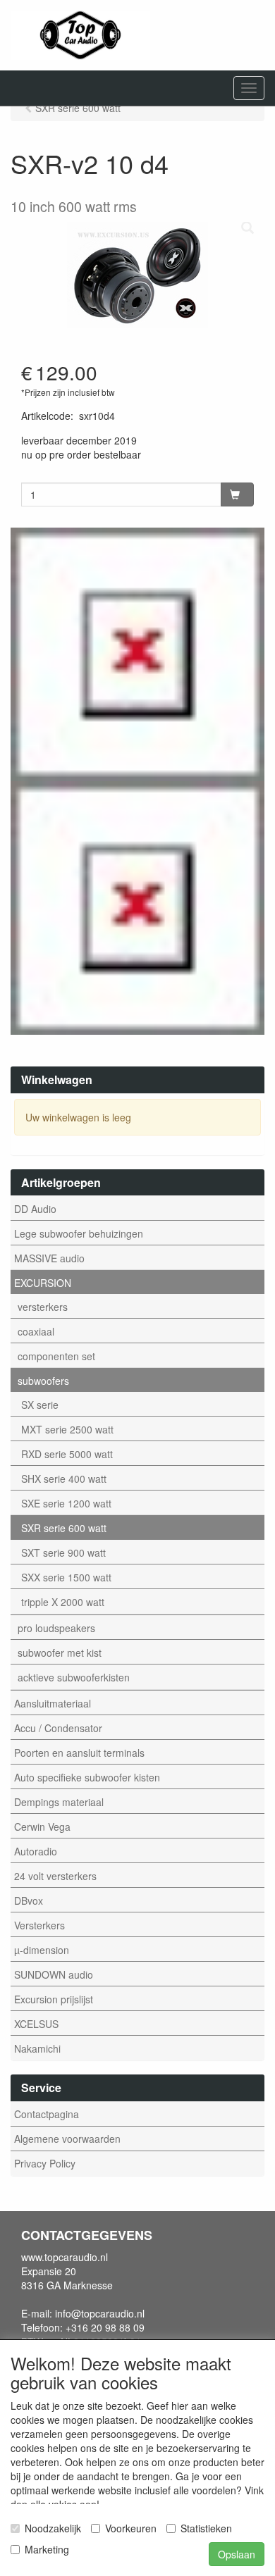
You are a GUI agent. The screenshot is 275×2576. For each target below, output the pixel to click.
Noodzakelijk (53, 2528)
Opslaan (237, 2554)
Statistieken (206, 2528)
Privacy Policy (45, 2163)
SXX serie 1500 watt (66, 1577)
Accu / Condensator (58, 1728)
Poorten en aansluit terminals (79, 1753)
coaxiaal (36, 1331)
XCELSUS (36, 2024)
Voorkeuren (131, 2528)
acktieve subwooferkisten (74, 1677)
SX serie (40, 1405)
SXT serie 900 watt (63, 1553)
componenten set (56, 1356)
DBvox (29, 1900)
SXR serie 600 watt (64, 1528)
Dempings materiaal (59, 1802)
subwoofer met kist (60, 1653)
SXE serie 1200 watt (66, 1503)
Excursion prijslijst (54, 1999)
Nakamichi (37, 2048)
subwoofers (43, 1381)
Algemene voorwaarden (67, 2139)
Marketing (47, 2549)
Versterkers (39, 1925)
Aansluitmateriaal (53, 1703)
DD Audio (35, 1209)
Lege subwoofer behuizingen (79, 1233)
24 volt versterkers (55, 1876)
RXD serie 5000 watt (67, 1454)
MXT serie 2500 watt (67, 1429)
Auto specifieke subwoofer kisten (87, 1777)
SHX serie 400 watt (64, 1479)
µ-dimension (42, 1950)
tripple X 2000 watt (63, 1602)
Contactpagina (47, 2114)
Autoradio (36, 1851)
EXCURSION (43, 1283)
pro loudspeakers (56, 1628)
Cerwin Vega (42, 1827)
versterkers (43, 1307)
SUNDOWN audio (54, 1974)
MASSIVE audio (49, 1258)
